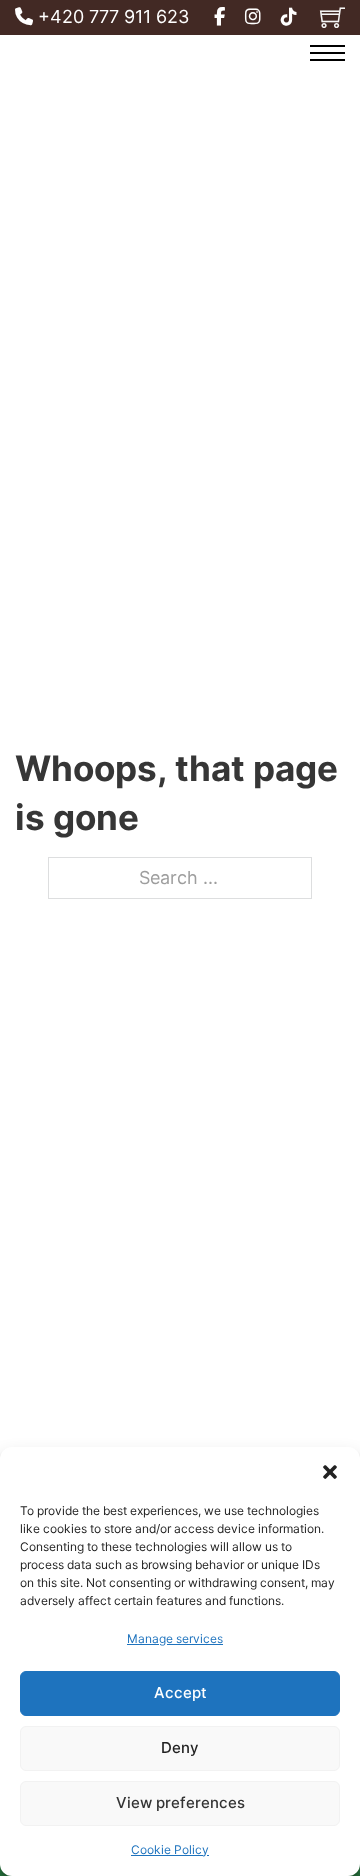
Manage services (175, 1638)
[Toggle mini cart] (332, 17)
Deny (180, 1747)
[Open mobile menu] (327, 53)
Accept (180, 1692)
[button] (330, 1472)
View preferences (180, 1802)
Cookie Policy (170, 1849)
